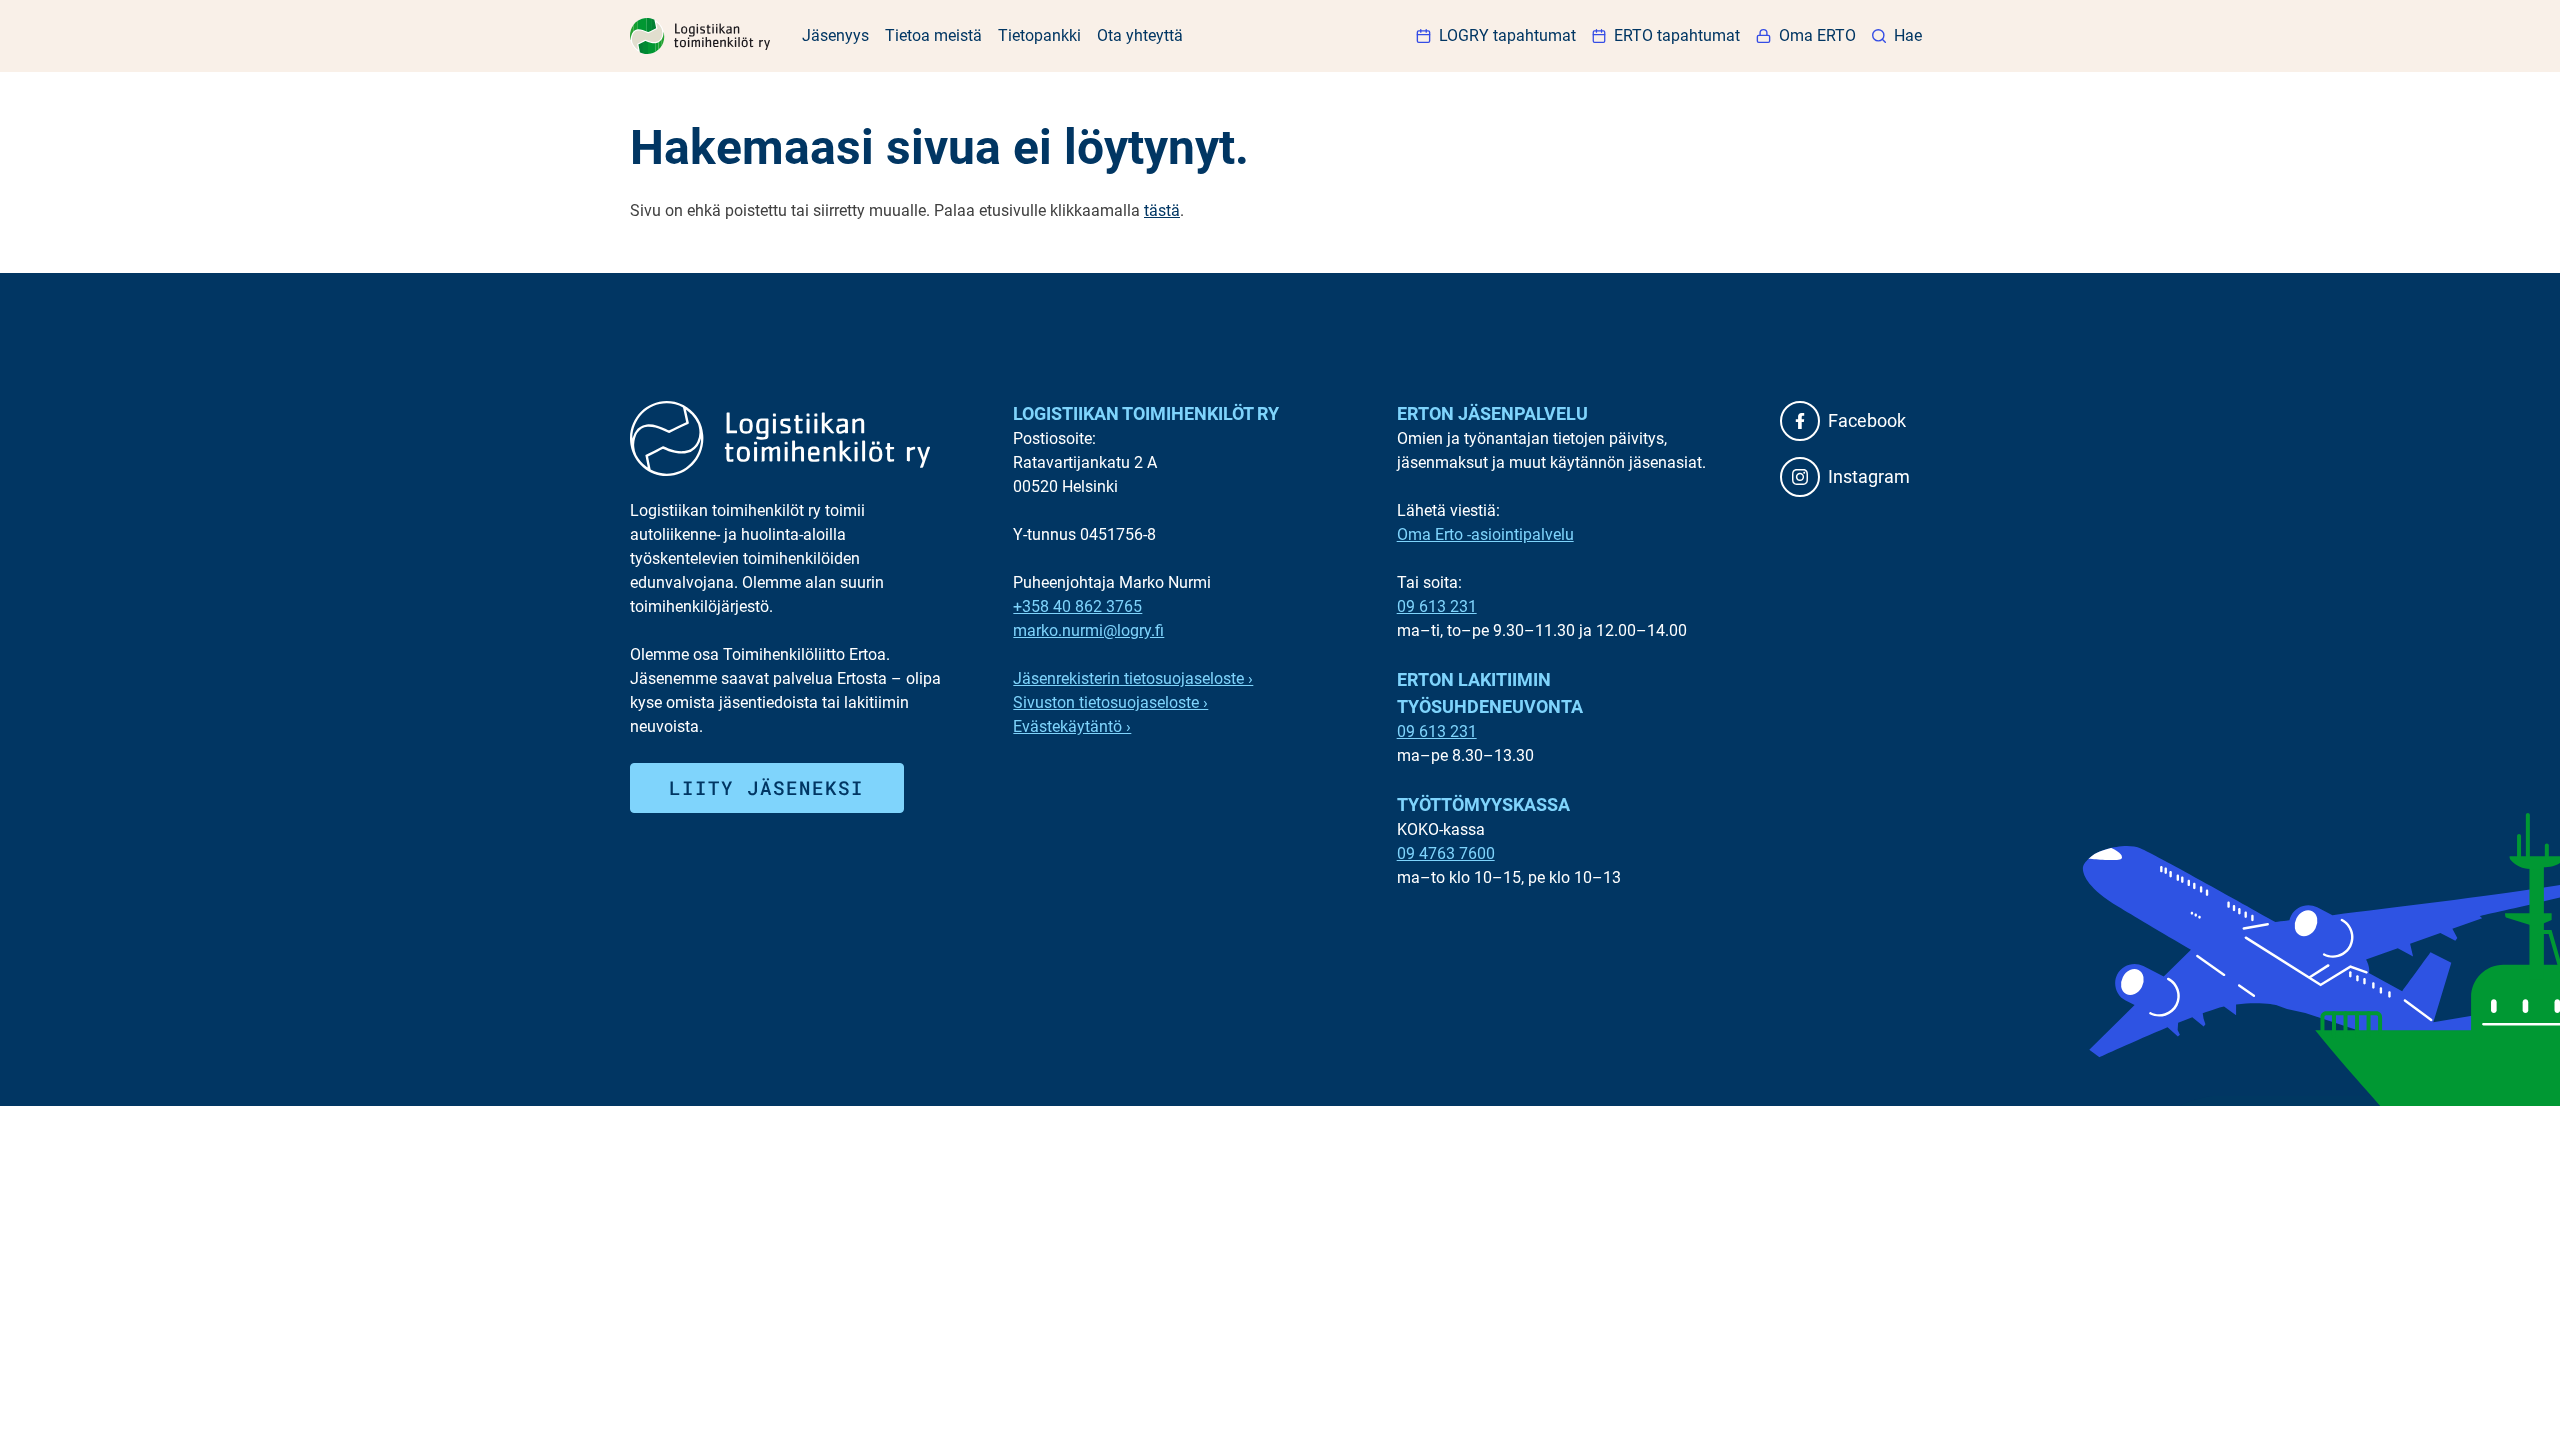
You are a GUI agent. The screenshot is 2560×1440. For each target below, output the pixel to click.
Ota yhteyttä (1140, 35)
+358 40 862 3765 (1077, 606)
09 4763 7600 (1446, 853)
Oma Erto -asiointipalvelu (1485, 534)
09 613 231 (1437, 606)
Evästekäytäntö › (1072, 726)
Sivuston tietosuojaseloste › (1110, 702)
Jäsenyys (835, 35)
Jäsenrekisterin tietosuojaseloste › (1133, 678)
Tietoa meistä (933, 35)
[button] (1897, 36)
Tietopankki (1039, 35)
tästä (1162, 210)
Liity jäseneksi (766, 787)
